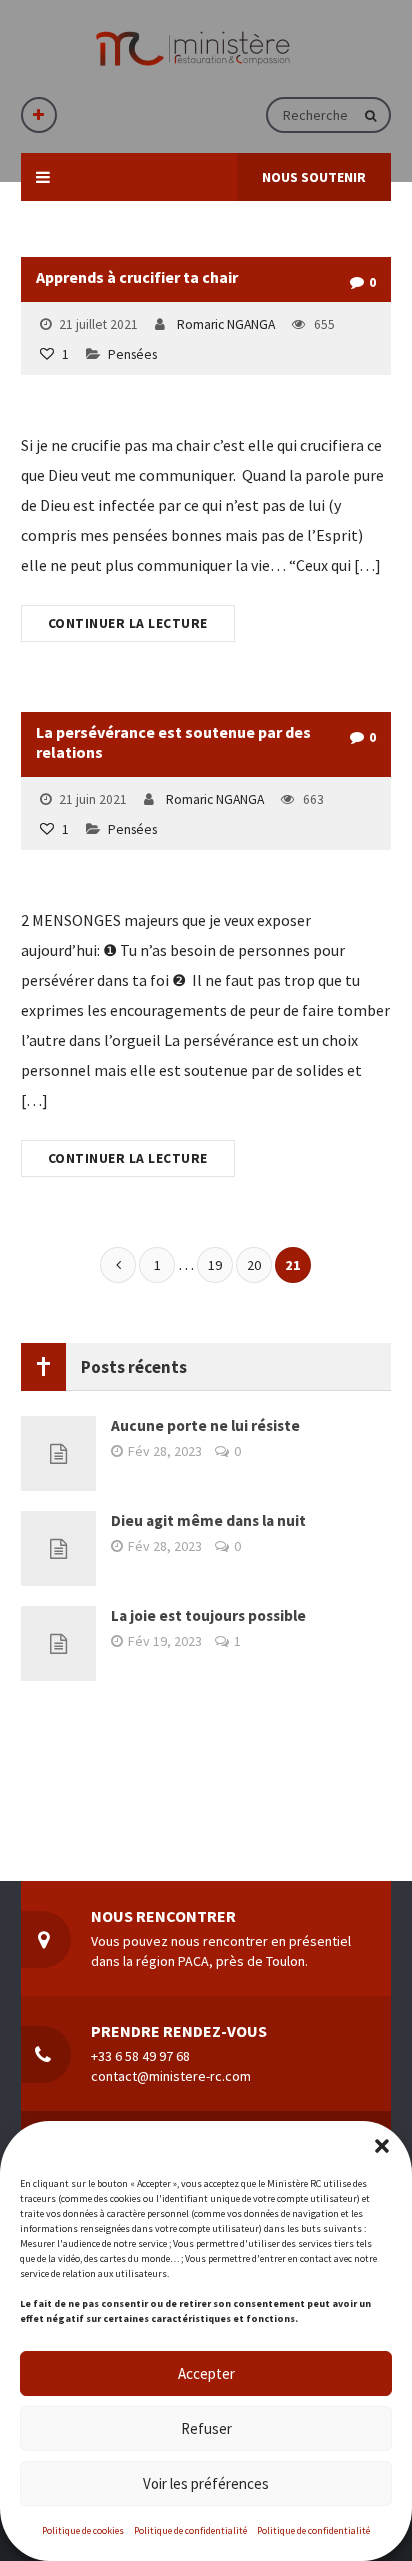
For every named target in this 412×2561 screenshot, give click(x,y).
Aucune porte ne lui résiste (205, 1425)
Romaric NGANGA (226, 324)
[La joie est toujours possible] (58, 1643)
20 (254, 1265)
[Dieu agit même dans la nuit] (58, 1548)
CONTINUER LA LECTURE (128, 623)
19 (215, 1265)
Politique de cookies (83, 2530)
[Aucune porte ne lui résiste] (58, 1453)
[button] (382, 2146)
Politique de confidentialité (190, 2530)
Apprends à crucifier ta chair (137, 277)
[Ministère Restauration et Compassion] (193, 48)
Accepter (206, 2373)
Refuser (206, 2428)
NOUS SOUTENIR (314, 177)
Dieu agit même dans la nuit (208, 1520)
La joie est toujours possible (208, 1615)
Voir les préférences (206, 2483)
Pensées (132, 354)
